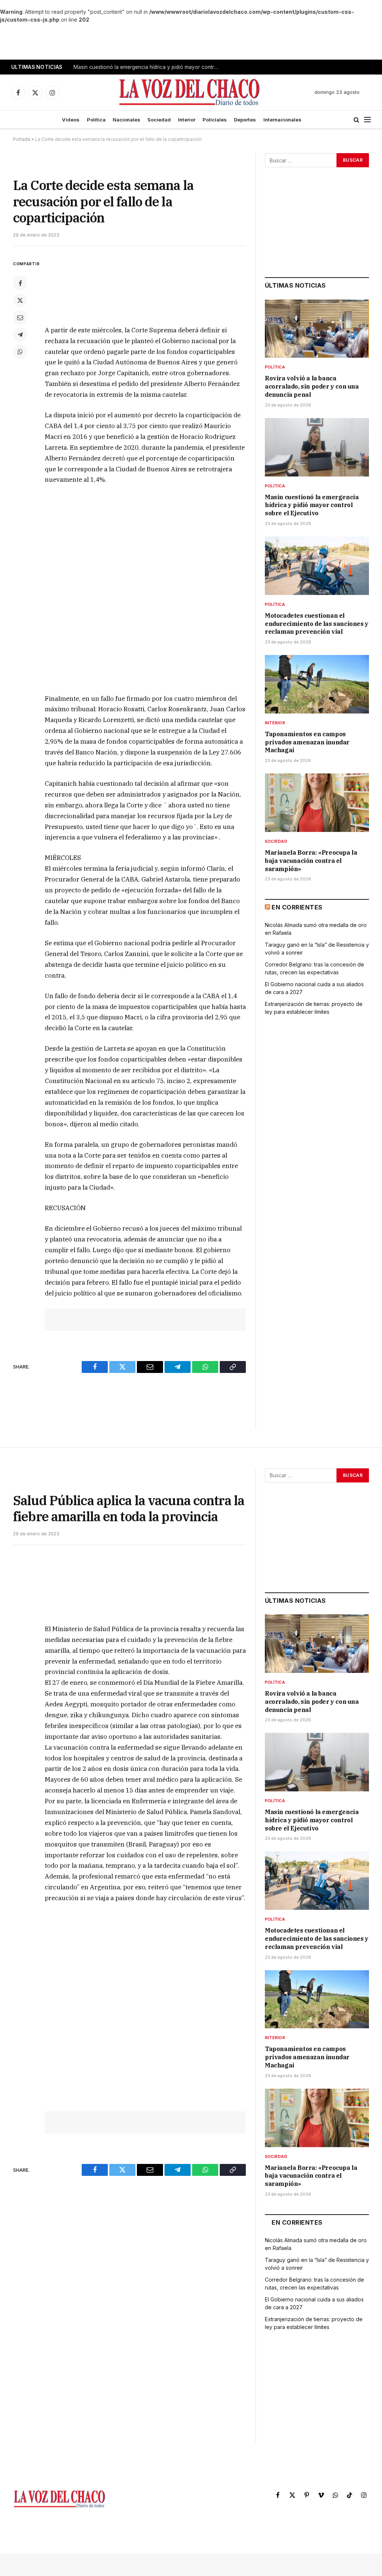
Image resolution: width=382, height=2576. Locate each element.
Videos (71, 120)
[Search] (356, 120)
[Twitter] (20, 300)
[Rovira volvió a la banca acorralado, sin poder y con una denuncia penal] (317, 329)
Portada (22, 139)
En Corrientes (297, 907)
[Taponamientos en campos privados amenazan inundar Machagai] (317, 684)
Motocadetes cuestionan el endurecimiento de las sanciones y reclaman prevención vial (317, 624)
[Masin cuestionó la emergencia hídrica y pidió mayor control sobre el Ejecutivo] (317, 447)
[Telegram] (20, 335)
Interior (187, 120)
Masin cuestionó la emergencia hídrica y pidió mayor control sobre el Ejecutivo (148, 67)
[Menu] (367, 120)
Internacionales (282, 120)
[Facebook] (20, 283)
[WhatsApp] (20, 352)
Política (96, 120)
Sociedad (159, 120)
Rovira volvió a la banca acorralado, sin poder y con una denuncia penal (312, 386)
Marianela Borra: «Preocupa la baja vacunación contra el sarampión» (311, 861)
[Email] (20, 317)
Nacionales (126, 120)
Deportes (245, 120)
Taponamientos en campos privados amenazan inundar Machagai (307, 742)
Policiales (215, 120)
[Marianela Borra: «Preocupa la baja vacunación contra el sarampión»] (317, 803)
